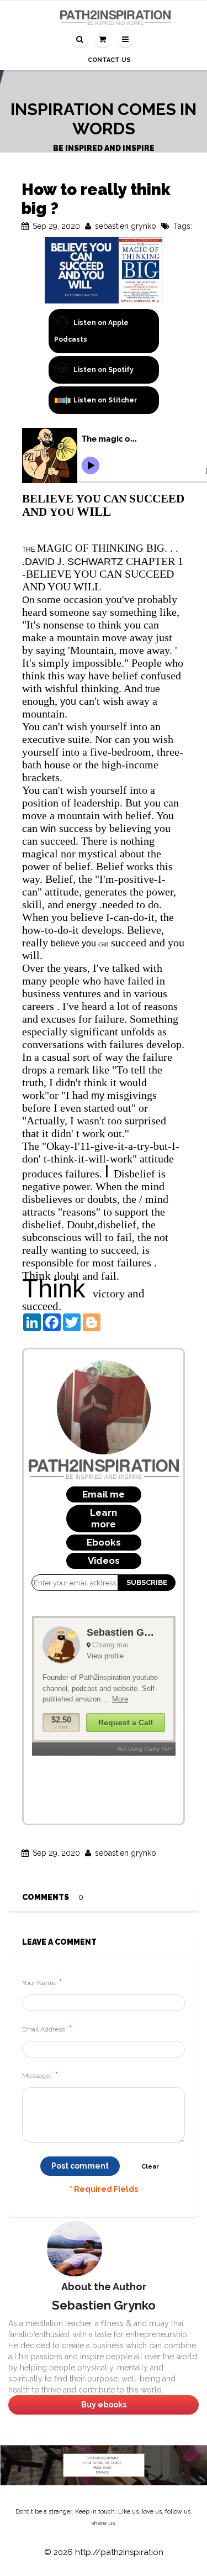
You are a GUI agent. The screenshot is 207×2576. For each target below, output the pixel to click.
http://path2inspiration (119, 2552)
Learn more (104, 1518)
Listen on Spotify (104, 370)
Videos (104, 1561)
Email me (104, 1494)
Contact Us (109, 60)
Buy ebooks (104, 2405)
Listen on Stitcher (105, 400)
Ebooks (104, 1542)
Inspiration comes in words (104, 119)
